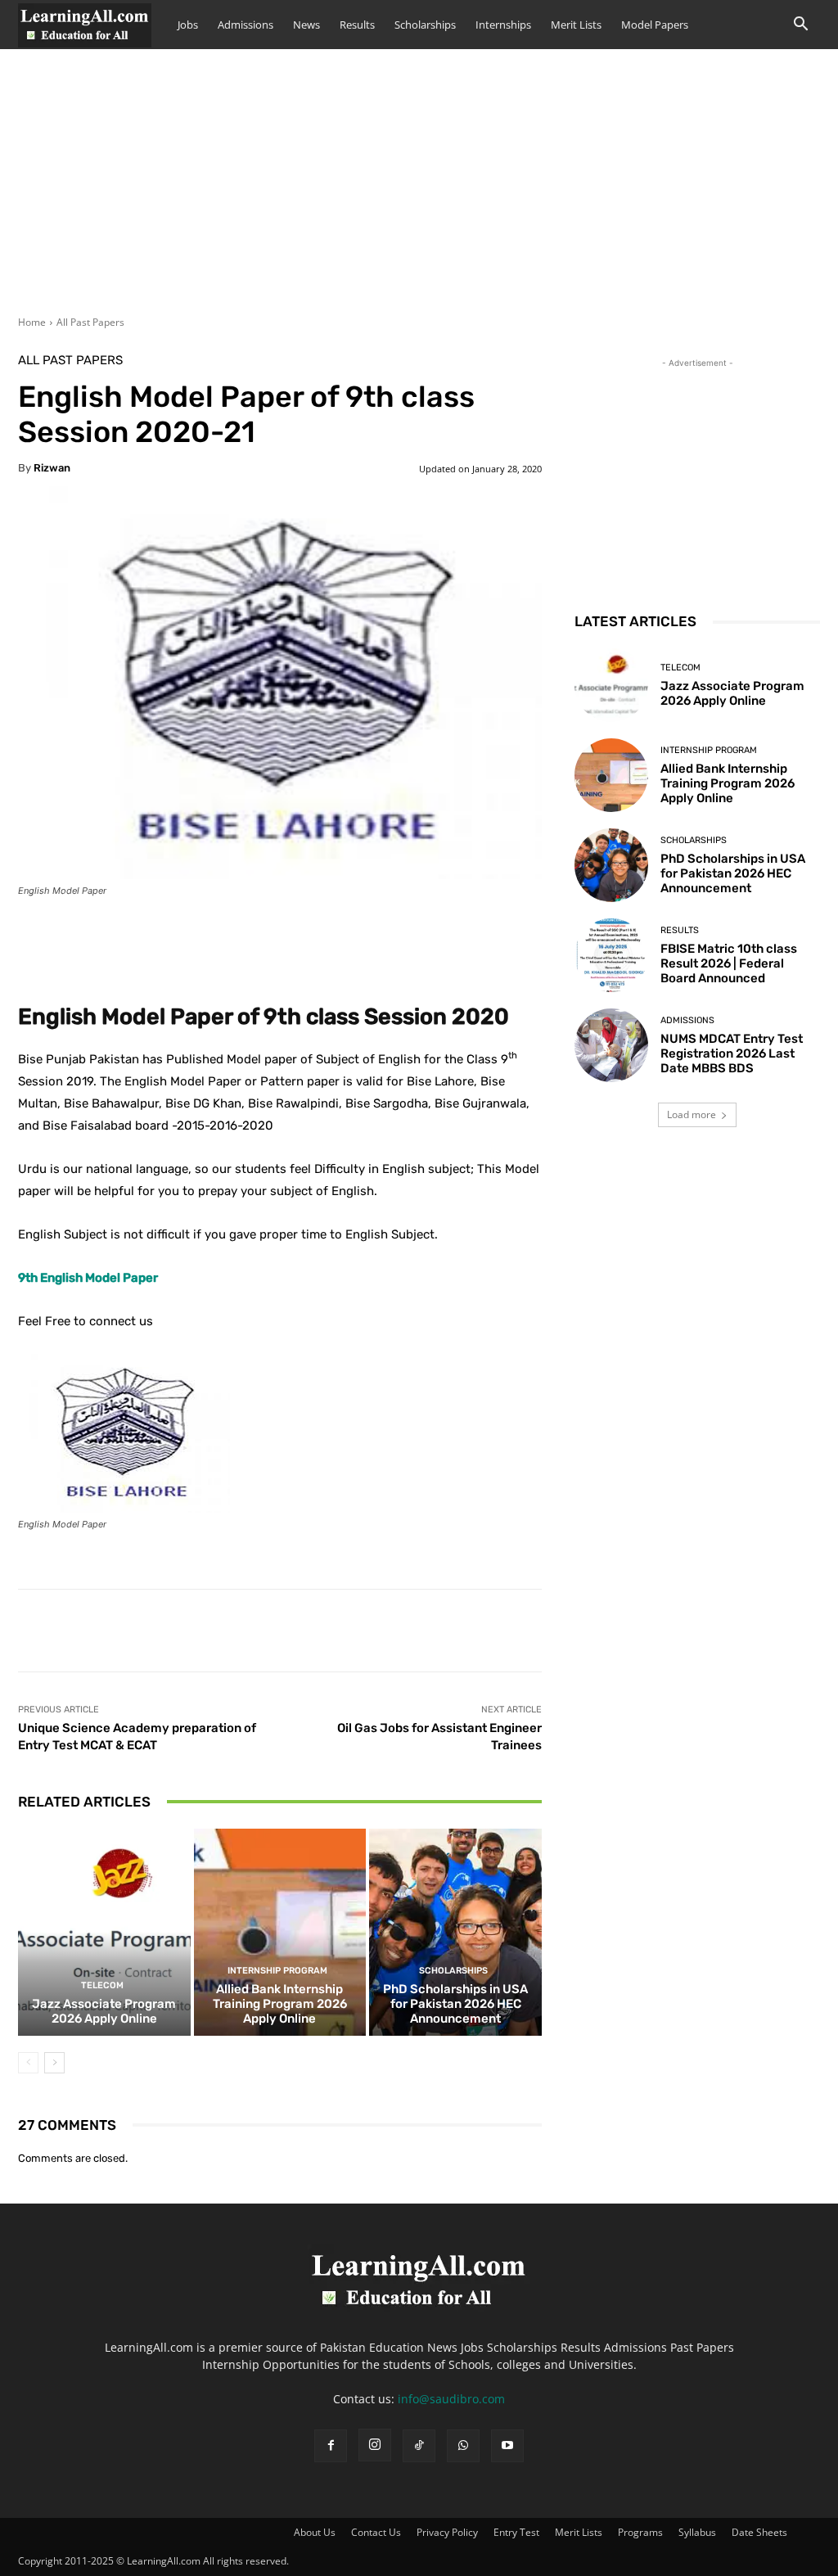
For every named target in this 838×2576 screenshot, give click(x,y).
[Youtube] (507, 2446)
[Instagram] (375, 2445)
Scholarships (425, 25)
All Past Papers (90, 322)
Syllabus (697, 2532)
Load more (692, 1114)
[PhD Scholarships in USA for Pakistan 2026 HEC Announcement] (455, 1932)
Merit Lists (576, 25)
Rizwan (52, 468)
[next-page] (54, 2063)
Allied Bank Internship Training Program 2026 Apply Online (280, 2004)
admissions (687, 1020)
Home (32, 322)
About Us (315, 2532)
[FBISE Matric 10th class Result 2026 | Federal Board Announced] (611, 955)
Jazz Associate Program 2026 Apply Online (104, 2011)
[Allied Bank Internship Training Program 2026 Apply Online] (280, 1932)
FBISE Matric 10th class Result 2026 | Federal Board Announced (729, 963)
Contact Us (376, 2532)
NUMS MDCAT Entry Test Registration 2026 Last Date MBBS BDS (732, 1053)
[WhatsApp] (463, 2446)
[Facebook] (331, 2446)
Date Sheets (759, 2532)
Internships (503, 25)
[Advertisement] (419, 192)
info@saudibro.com (451, 2399)
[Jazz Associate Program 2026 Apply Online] (104, 1932)
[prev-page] (28, 2063)
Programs (640, 2532)
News (306, 25)
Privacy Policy (447, 2532)
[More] (426, 936)
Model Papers (655, 25)
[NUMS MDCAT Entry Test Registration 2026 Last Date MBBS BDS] (611, 1045)
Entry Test (516, 2532)
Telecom (102, 1985)
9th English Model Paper (88, 1278)
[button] (800, 26)
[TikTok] (419, 2446)
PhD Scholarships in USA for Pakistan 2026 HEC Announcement (455, 2004)
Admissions (246, 25)
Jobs (188, 25)
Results (357, 25)
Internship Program (277, 1971)
